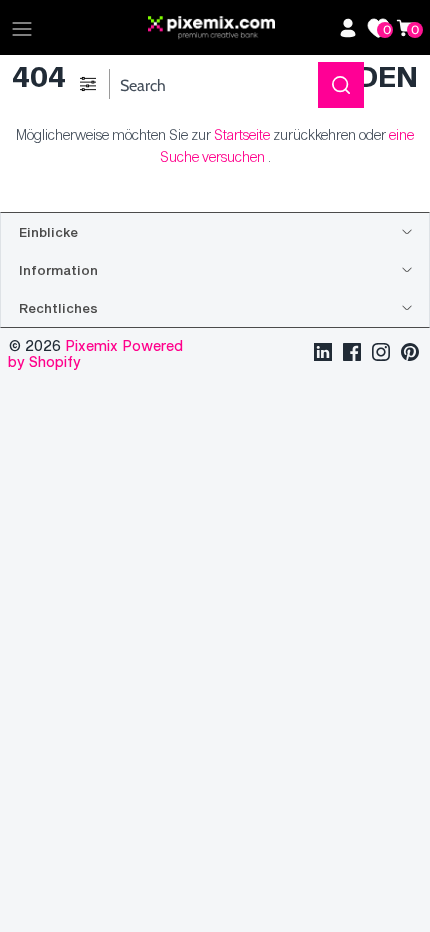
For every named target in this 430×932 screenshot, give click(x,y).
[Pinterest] (410, 354)
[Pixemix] (238, 28)
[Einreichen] (341, 85)
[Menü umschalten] (22, 28)
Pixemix (93, 345)
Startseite (242, 134)
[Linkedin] (323, 354)
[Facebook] (352, 354)
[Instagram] (381, 354)
